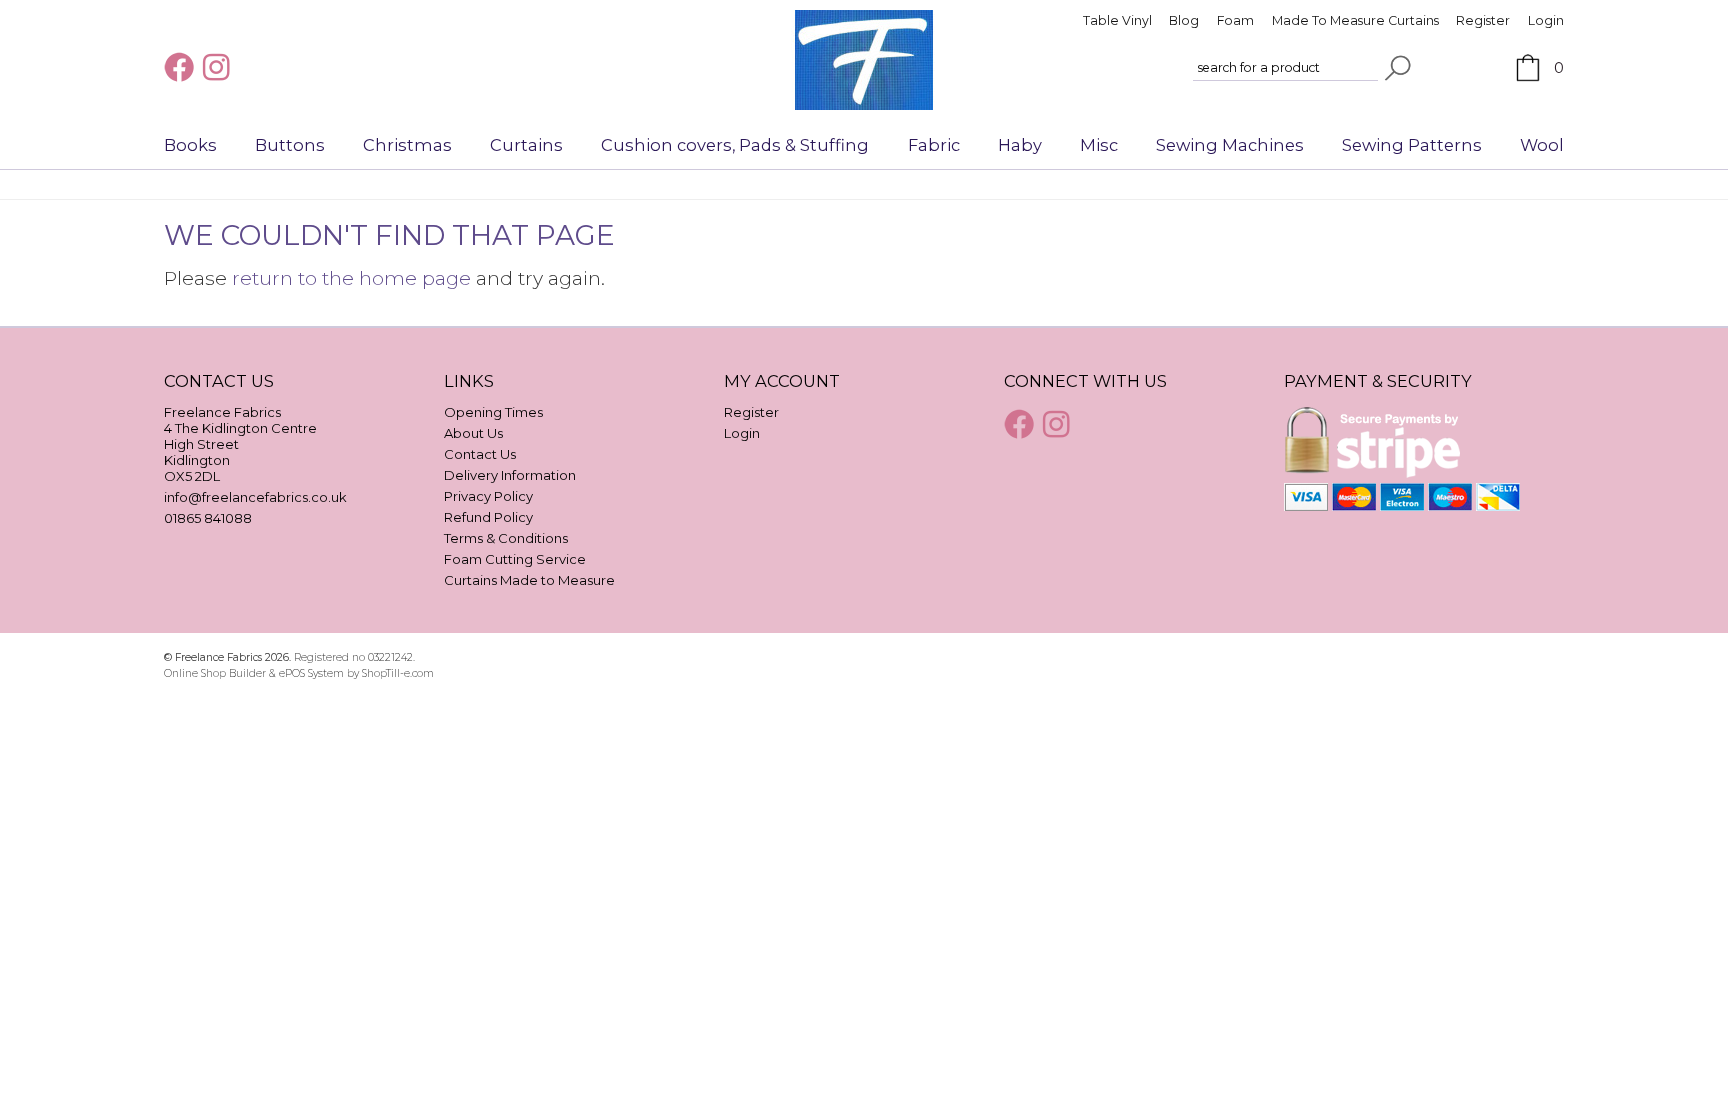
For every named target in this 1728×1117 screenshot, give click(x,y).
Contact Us (480, 454)
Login (1546, 20)
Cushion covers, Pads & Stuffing (735, 145)
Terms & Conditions (506, 538)
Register (1483, 20)
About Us (473, 433)
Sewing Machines (1230, 145)
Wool (1542, 145)
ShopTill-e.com (398, 673)
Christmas (407, 145)
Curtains (526, 145)
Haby (1020, 145)
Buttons (290, 145)
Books (190, 145)
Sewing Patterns (1412, 145)
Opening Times (493, 412)
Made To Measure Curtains (1355, 20)
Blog (1184, 20)
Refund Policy (488, 517)
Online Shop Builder (215, 673)
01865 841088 (208, 518)
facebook (181, 67)
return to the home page (351, 278)
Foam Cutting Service (515, 559)
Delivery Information (510, 475)
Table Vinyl (1117, 20)
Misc (1099, 145)
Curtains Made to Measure (529, 580)
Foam (1235, 20)
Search (1398, 68)
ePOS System (311, 673)
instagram (219, 67)
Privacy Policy (488, 496)
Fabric (934, 145)
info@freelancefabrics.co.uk (255, 497)
